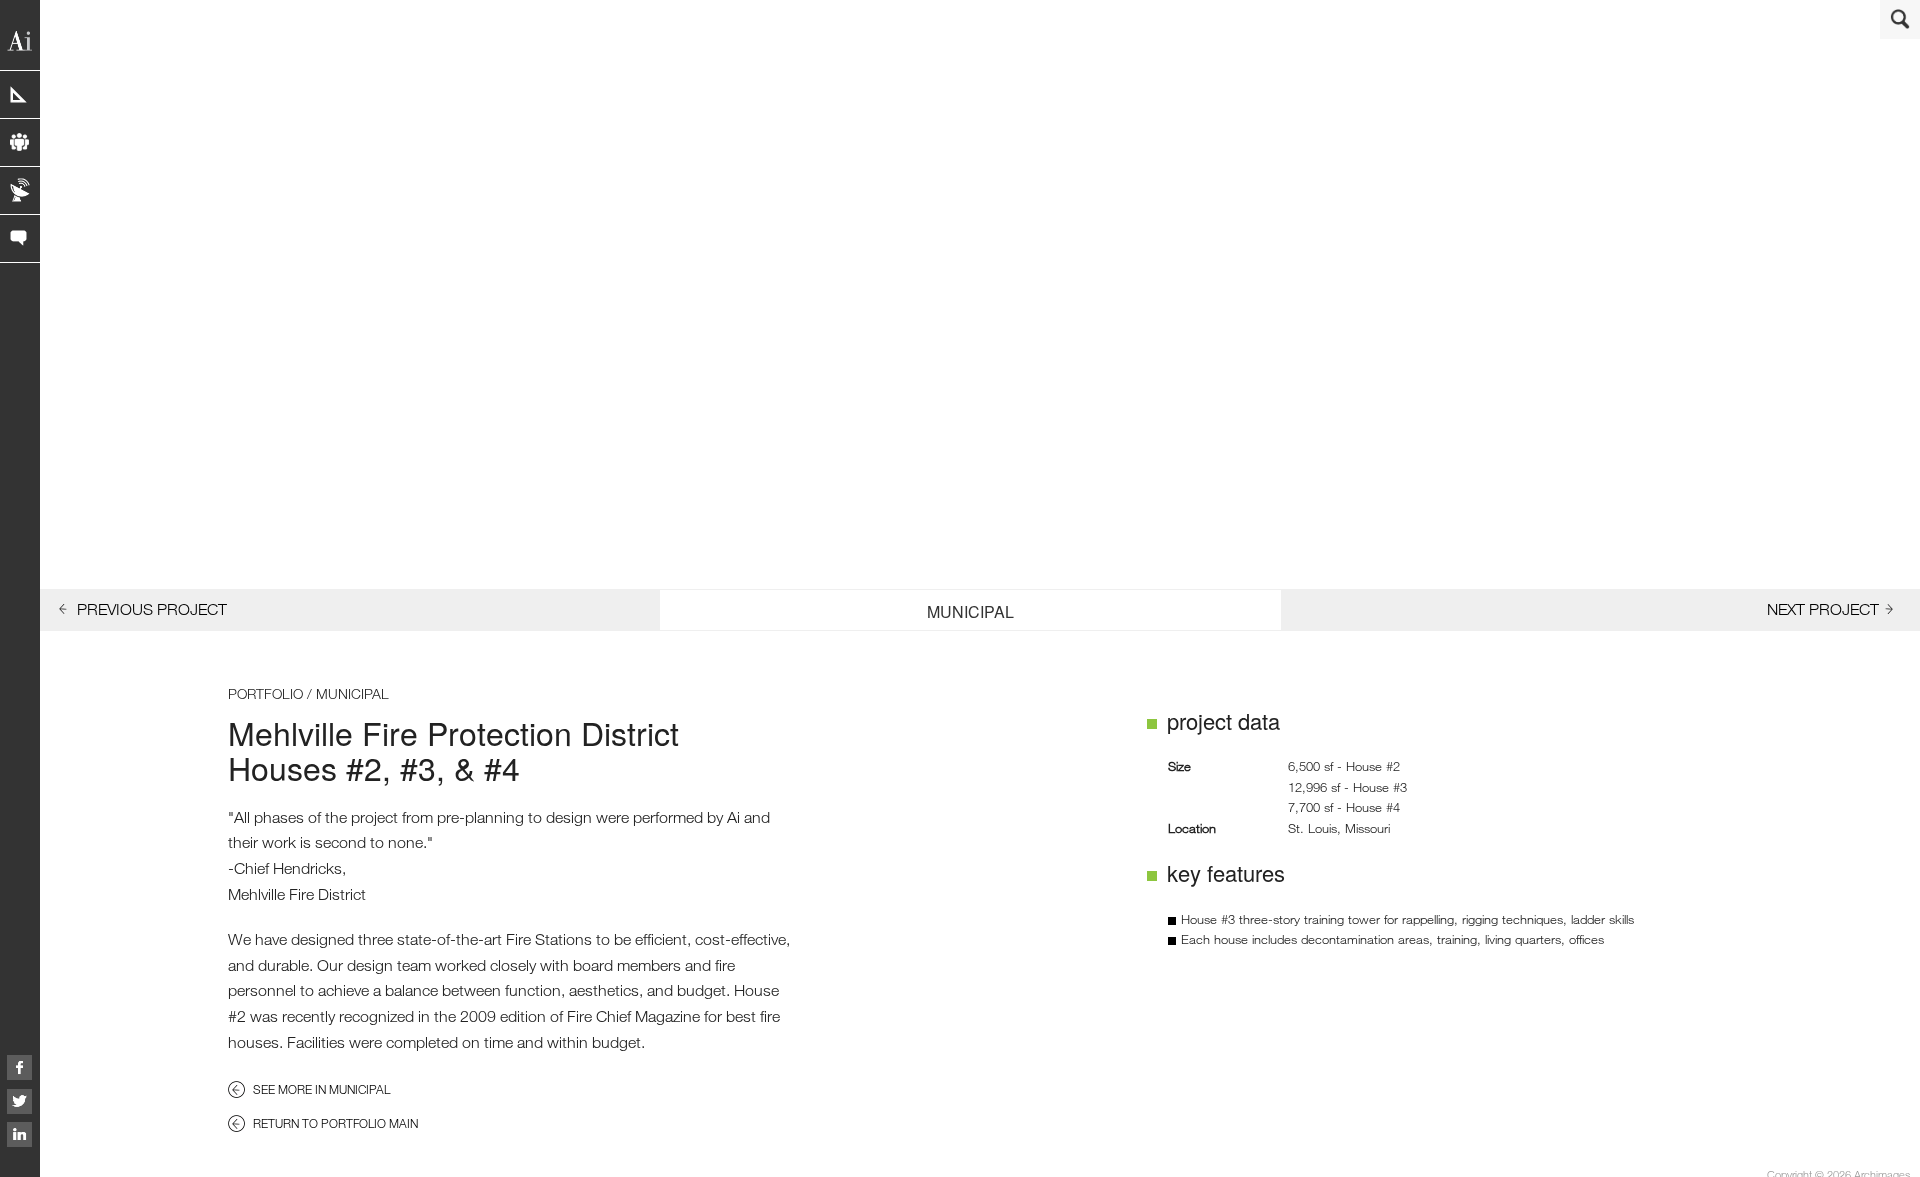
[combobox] (970, 610)
